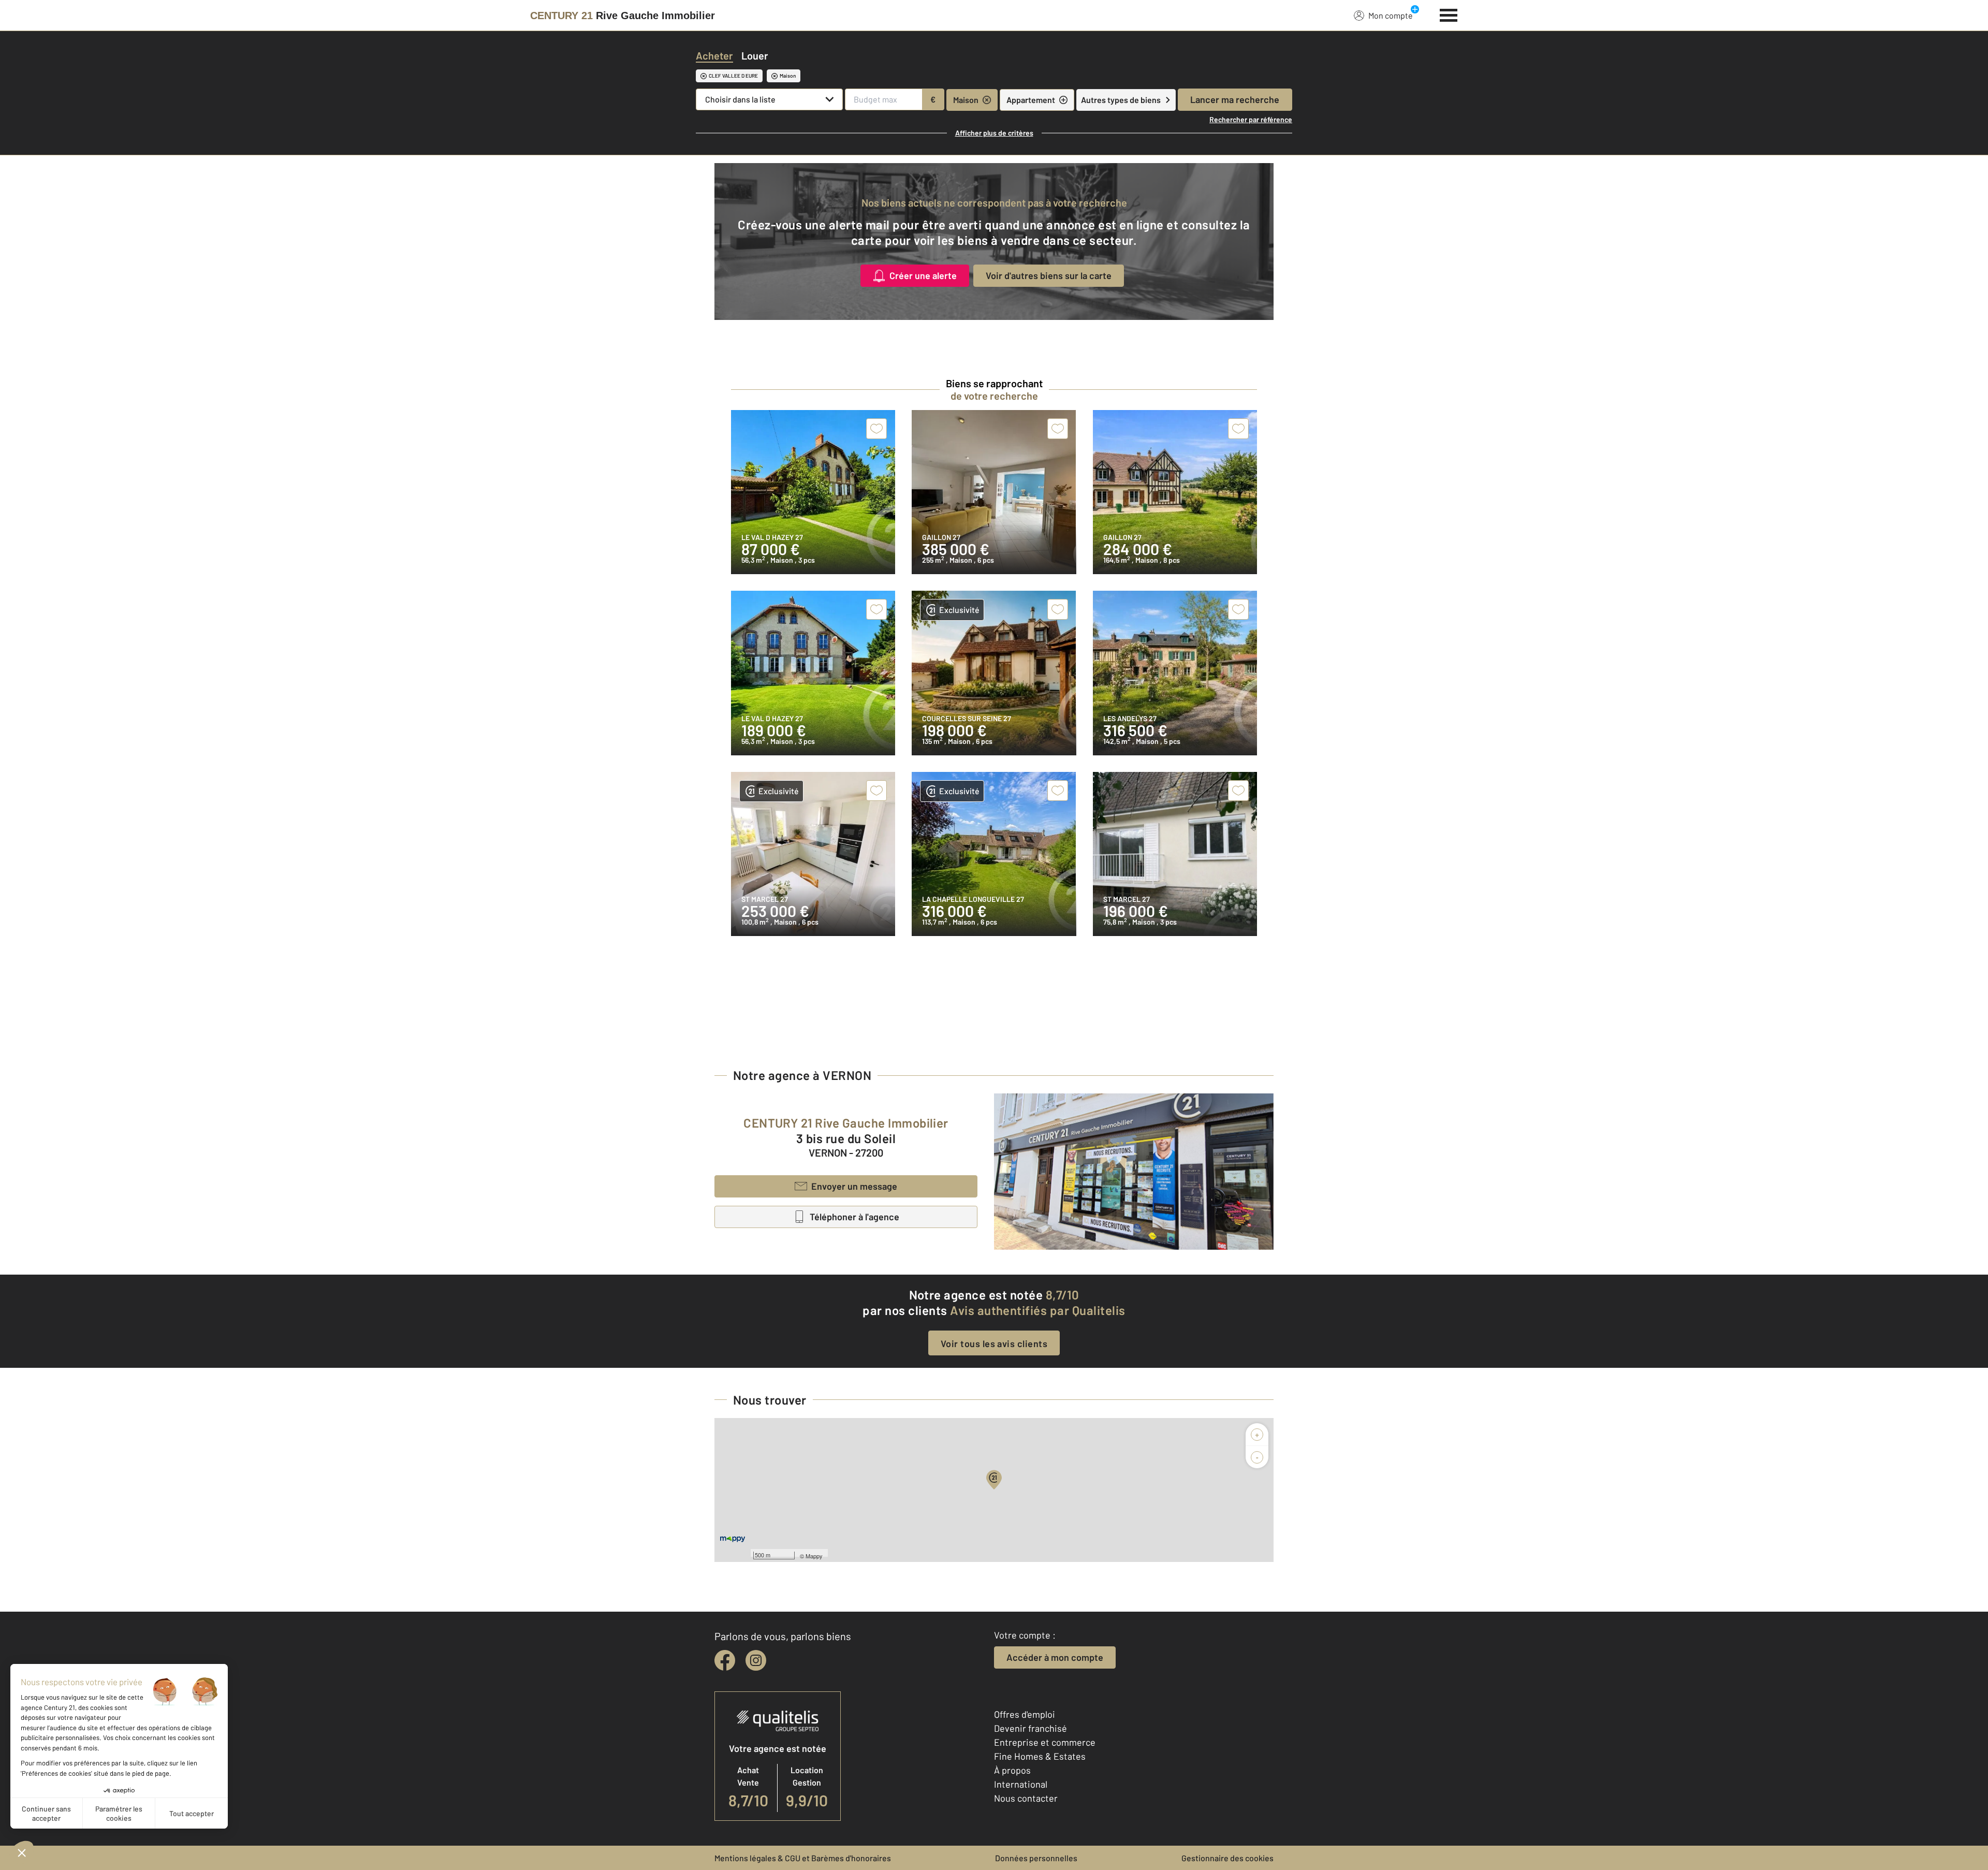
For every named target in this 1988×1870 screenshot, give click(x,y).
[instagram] (756, 1660)
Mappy (814, 1556)
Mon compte (1391, 15)
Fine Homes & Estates (1040, 1756)
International (1021, 1784)
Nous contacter (1026, 1798)
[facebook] (725, 1660)
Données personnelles (1036, 1858)
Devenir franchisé (1030, 1728)
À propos (1012, 1770)
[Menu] (1449, 14)
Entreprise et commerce (1045, 1742)
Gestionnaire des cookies (1227, 1858)
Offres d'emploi (1025, 1714)
